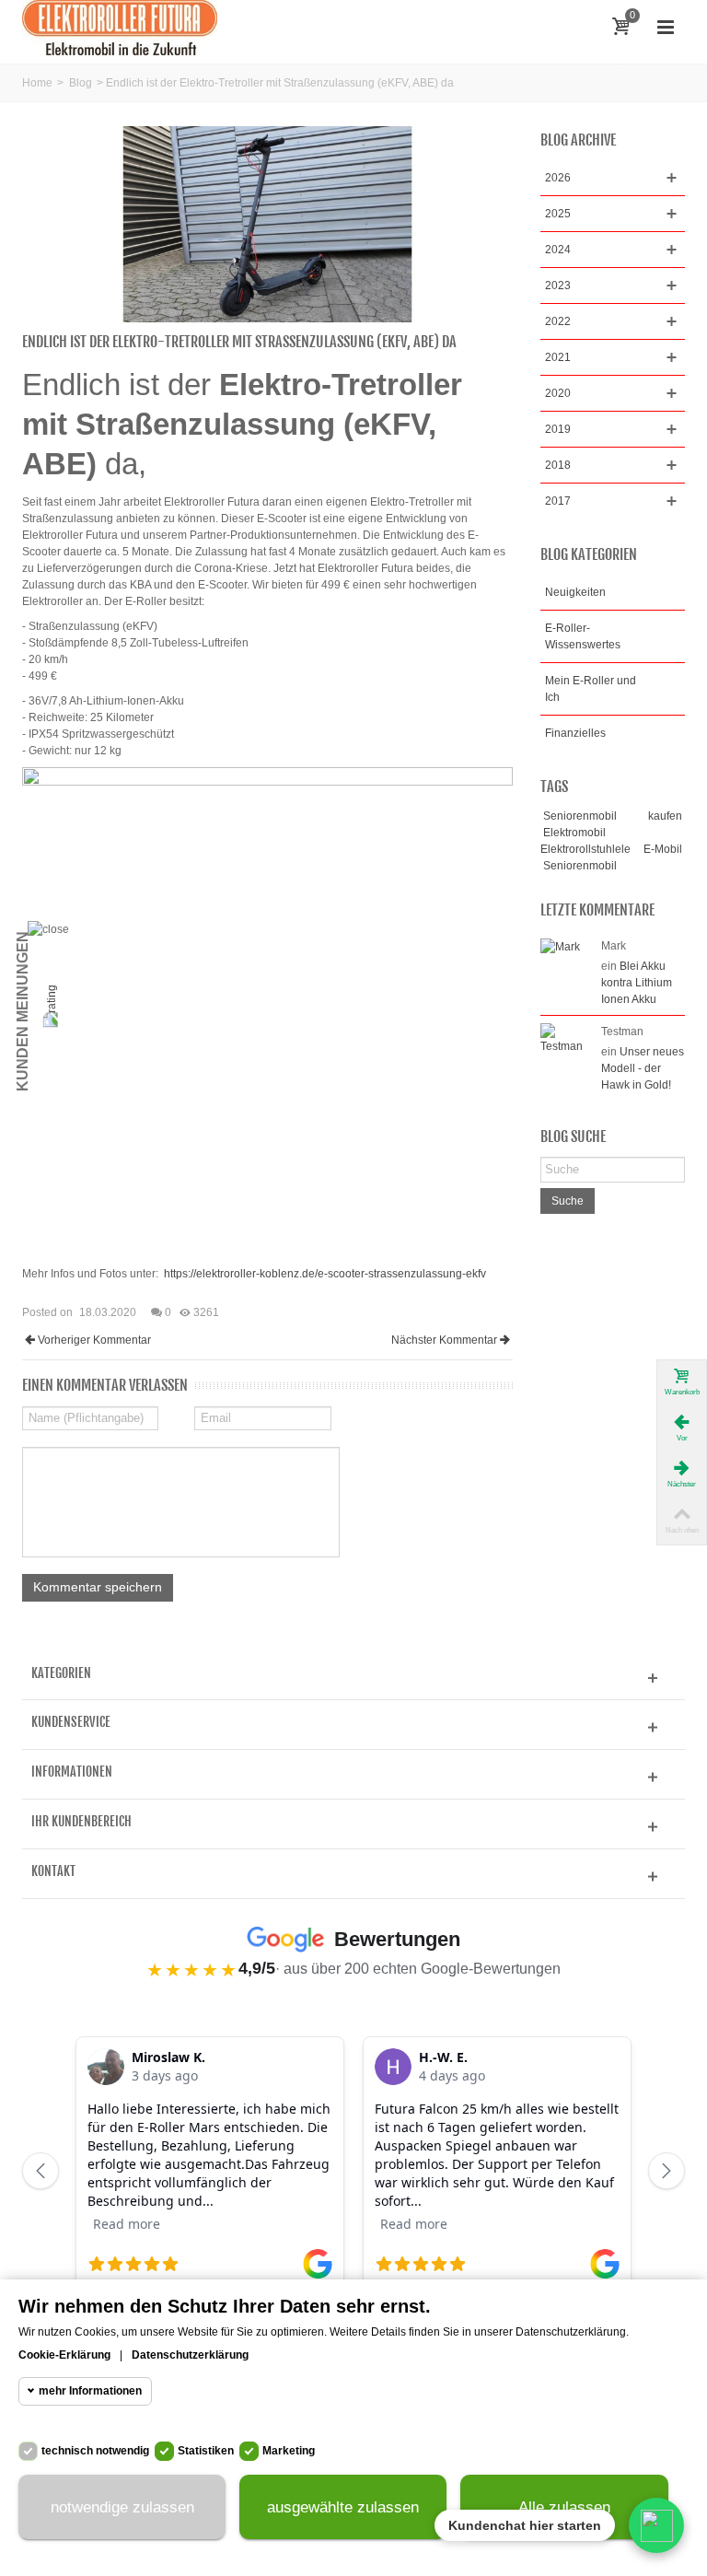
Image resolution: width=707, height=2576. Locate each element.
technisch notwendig (95, 2451)
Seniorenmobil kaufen (613, 816)
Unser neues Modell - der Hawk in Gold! (643, 1068)
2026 (558, 178)
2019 (558, 429)
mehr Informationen (90, 2391)
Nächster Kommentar (444, 1340)
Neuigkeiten (575, 592)
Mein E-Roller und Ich (591, 689)
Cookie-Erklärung (64, 2355)
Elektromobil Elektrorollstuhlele (585, 841)
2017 (558, 501)
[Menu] (666, 28)
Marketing (289, 2451)
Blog (81, 83)
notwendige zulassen (122, 2507)
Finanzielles (575, 733)
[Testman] (566, 1038)
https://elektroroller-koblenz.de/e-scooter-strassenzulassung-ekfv (325, 1274)
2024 (558, 250)
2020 (558, 393)
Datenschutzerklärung (190, 2355)
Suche (568, 1201)
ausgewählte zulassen (343, 2507)
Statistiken (206, 2451)
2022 (558, 321)
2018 (558, 465)
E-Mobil (663, 849)
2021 (558, 357)
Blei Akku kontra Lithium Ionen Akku (637, 983)
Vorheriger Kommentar (94, 1340)
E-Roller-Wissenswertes (583, 636)
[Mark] (560, 946)
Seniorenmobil (580, 866)
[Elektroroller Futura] (120, 27)
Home (37, 83)
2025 (558, 214)
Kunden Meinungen (23, 1011)
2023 (558, 286)
